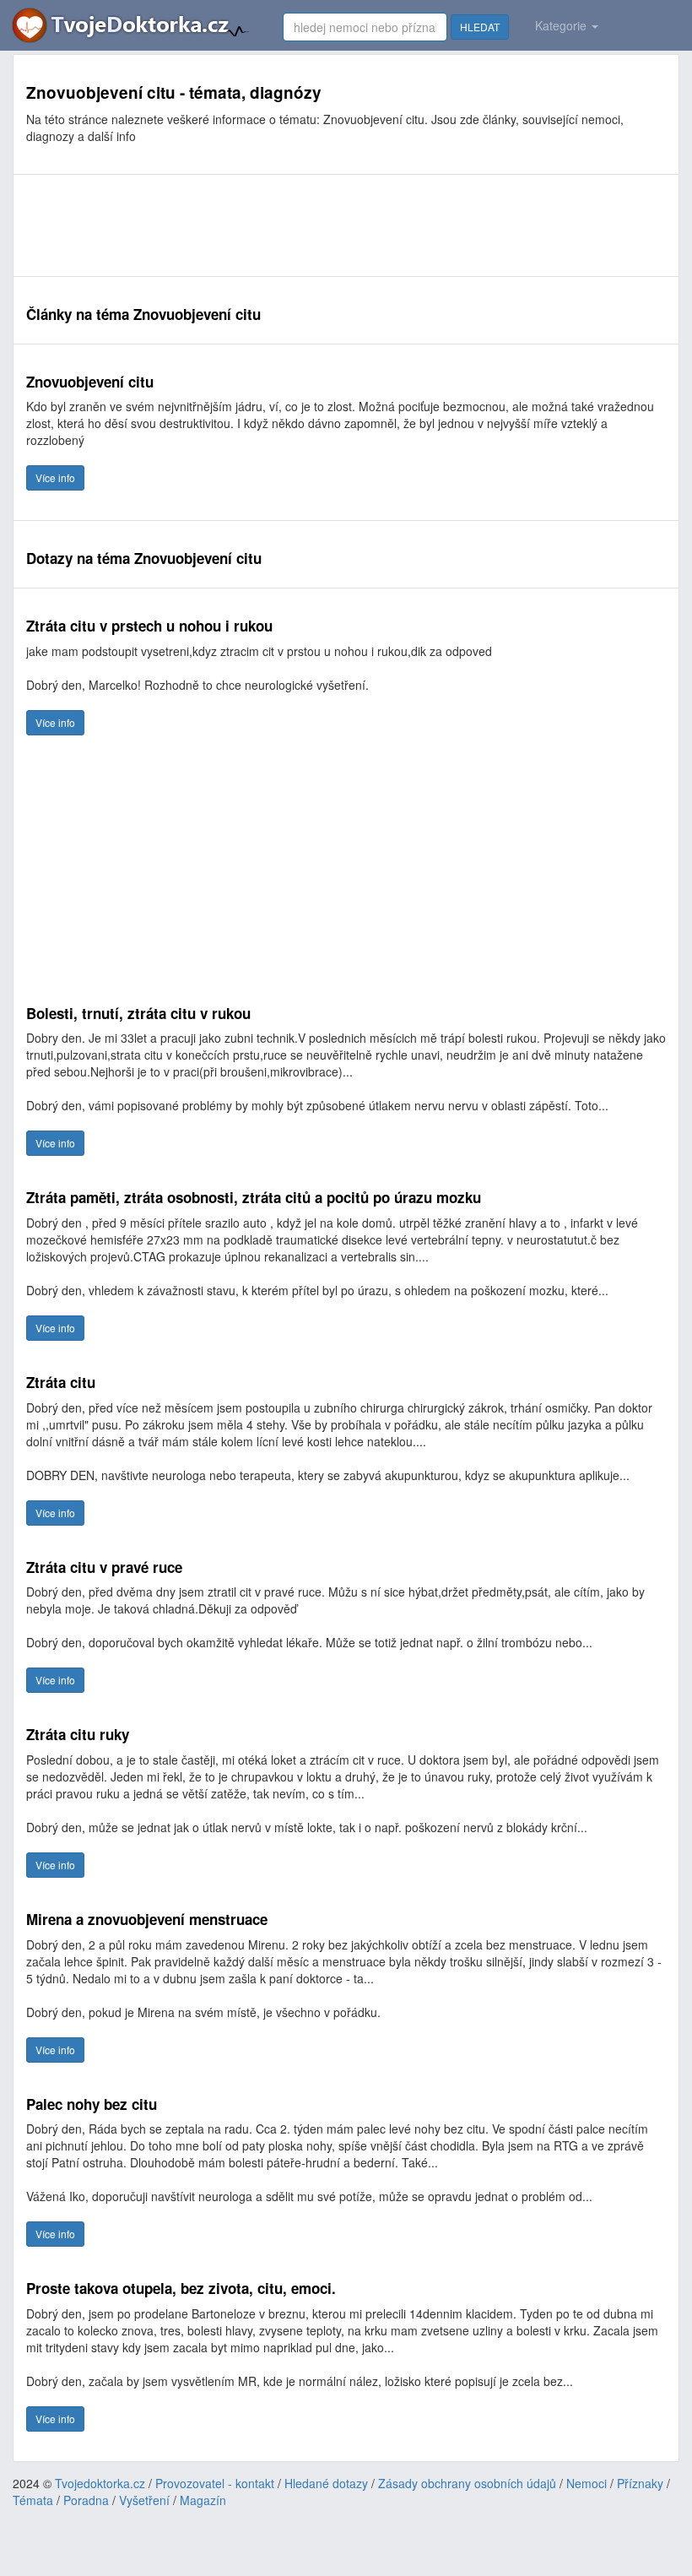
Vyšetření (144, 2500)
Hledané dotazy (326, 2483)
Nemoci (587, 2483)
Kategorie (562, 25)
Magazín (203, 2500)
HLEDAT (480, 27)
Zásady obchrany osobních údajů (467, 2483)
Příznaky (640, 2483)
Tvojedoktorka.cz (100, 2483)
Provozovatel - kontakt (215, 2483)
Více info (55, 477)
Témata (33, 2500)
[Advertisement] (333, 225)
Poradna (86, 2500)
